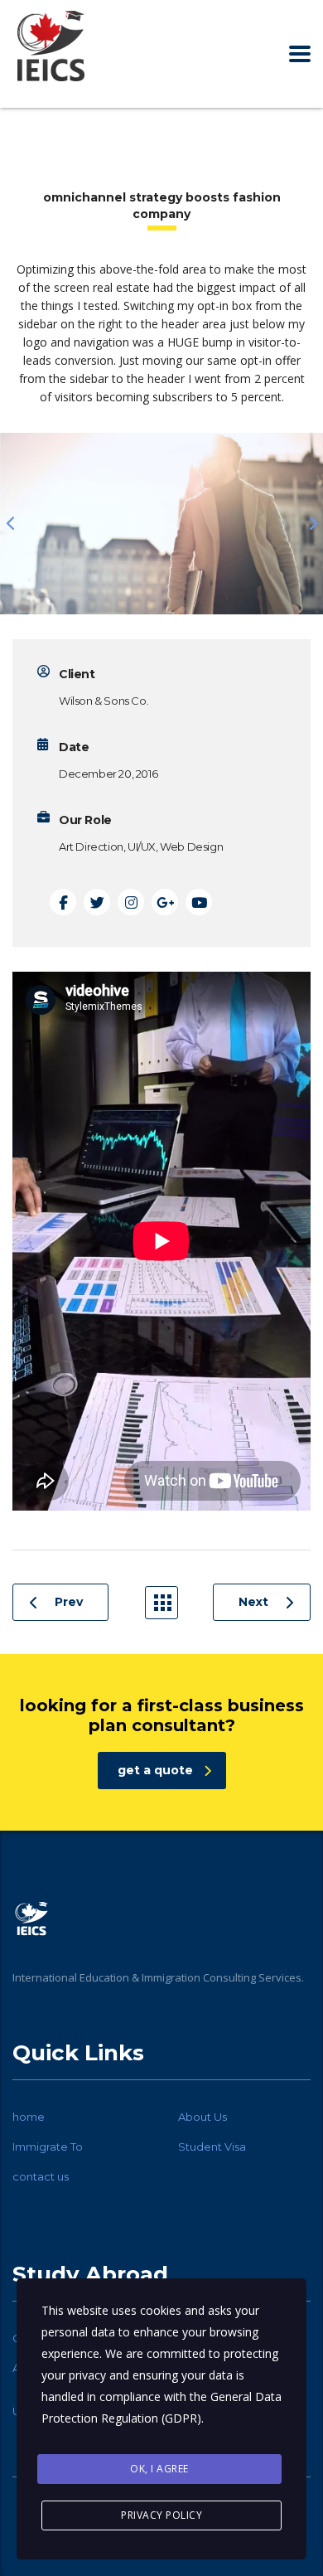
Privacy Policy (161, 2515)
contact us (41, 2176)
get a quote (155, 1770)
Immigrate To (48, 2147)
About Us (202, 2117)
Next (253, 1602)
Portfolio (161, 1603)
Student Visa (212, 2147)
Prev (69, 1602)
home (29, 2117)
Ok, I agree (159, 2469)
